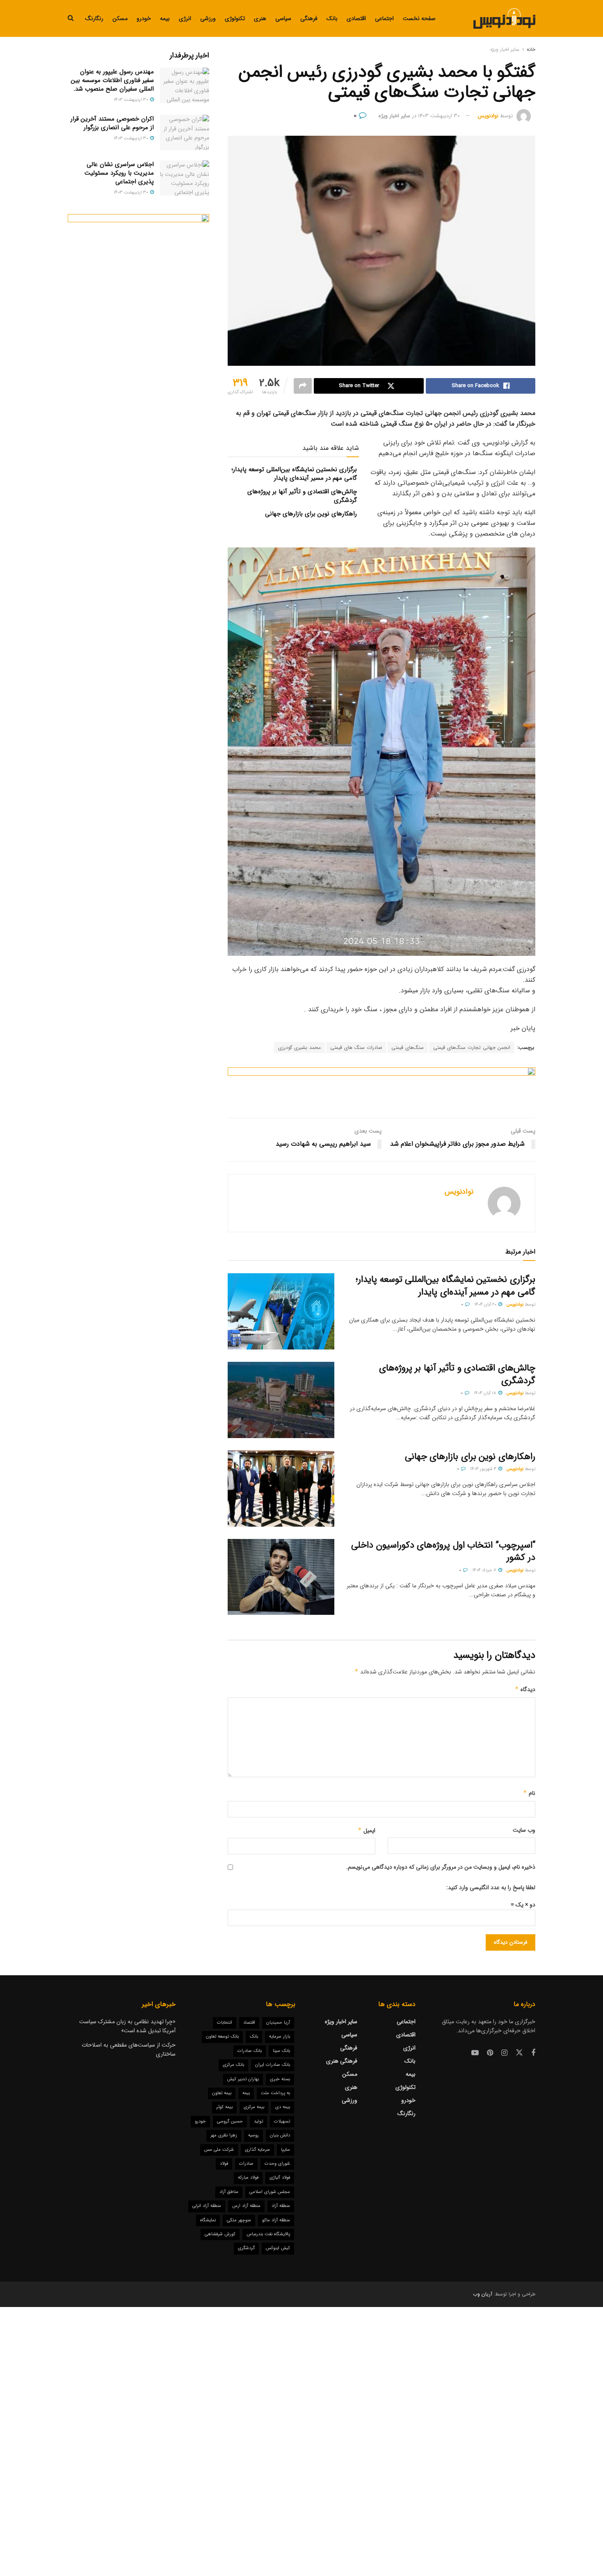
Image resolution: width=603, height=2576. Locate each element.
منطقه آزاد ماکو (276, 2220)
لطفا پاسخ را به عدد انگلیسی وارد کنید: (491, 1888)
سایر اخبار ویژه (505, 49)
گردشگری (246, 2248)
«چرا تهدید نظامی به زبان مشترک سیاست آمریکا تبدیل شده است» (127, 2026)
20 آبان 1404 (486, 1305)
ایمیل (367, 1831)
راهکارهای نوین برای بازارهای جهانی (311, 514)
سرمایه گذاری (257, 2150)
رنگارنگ (94, 18)
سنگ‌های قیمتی (408, 1047)
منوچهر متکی (239, 2220)
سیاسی (283, 18)
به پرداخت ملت (275, 2093)
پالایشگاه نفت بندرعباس (268, 2234)
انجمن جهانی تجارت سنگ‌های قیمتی (472, 1047)
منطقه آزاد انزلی (207, 2206)
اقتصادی (356, 18)
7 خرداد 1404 (485, 1570)
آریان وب (483, 2294)
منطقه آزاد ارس (246, 2206)
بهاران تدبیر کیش (243, 2079)
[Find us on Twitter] (519, 2053)
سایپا (286, 2150)
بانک (332, 18)
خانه (531, 49)
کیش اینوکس (278, 2248)
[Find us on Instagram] (504, 2053)
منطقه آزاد (281, 2206)
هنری (260, 18)
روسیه (254, 2135)
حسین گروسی (230, 2121)
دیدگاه (525, 1689)
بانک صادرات (250, 2051)
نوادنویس (488, 116)
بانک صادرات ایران (273, 2065)
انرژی (185, 18)
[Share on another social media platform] (303, 386)
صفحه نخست (419, 18)
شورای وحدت (277, 2164)
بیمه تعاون (222, 2093)
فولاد (224, 2164)
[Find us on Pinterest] (490, 2053)
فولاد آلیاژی (280, 2178)
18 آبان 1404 (486, 1393)
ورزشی (208, 18)
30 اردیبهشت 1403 (439, 116)
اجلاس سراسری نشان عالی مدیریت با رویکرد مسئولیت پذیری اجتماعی (119, 173)
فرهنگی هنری (342, 2061)
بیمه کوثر (224, 2107)
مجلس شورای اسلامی (270, 2192)
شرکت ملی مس (219, 2150)
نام (529, 1793)
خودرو (144, 18)
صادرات (246, 2164)
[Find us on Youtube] (475, 2053)
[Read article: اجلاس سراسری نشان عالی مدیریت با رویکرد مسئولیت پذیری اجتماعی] (185, 178)
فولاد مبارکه (248, 2178)
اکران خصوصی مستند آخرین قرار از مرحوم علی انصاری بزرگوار (112, 123)
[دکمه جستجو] (71, 18)
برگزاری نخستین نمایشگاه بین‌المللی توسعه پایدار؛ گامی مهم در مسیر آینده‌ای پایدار (294, 474)
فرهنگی (309, 18)
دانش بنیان (280, 2135)
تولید (258, 2121)
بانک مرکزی (233, 2065)
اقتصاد (249, 2023)
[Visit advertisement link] (381, 1086)
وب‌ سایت (524, 1830)
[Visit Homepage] (504, 18)
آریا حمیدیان (278, 2023)
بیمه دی (283, 2107)
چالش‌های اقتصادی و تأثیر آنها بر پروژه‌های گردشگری (302, 496)
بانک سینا (281, 2051)
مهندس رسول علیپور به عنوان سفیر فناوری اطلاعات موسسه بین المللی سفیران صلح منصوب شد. (112, 80)
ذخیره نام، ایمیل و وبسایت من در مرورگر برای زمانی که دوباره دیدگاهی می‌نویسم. (441, 1867)
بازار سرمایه (280, 2037)
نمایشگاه (208, 2220)
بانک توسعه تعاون (222, 2037)
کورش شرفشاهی (220, 2234)
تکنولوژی (235, 18)
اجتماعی (384, 18)
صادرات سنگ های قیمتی (356, 1047)
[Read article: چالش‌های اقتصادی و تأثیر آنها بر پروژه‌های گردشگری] (281, 1400)
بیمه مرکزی (254, 2107)
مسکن (120, 18)
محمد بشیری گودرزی (299, 1047)
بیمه (165, 18)
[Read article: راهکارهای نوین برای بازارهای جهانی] (281, 1489)
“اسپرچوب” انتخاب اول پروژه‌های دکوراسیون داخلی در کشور (443, 1551)
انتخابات (225, 2023)
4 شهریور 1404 (484, 1469)
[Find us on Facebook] (533, 2053)
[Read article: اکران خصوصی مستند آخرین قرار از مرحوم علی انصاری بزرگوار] (185, 132)
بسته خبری (280, 2079)
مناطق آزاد (229, 2192)
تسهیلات (282, 2121)
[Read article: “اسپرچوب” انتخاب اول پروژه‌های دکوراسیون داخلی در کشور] (281, 1577)
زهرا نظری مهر (224, 2135)
